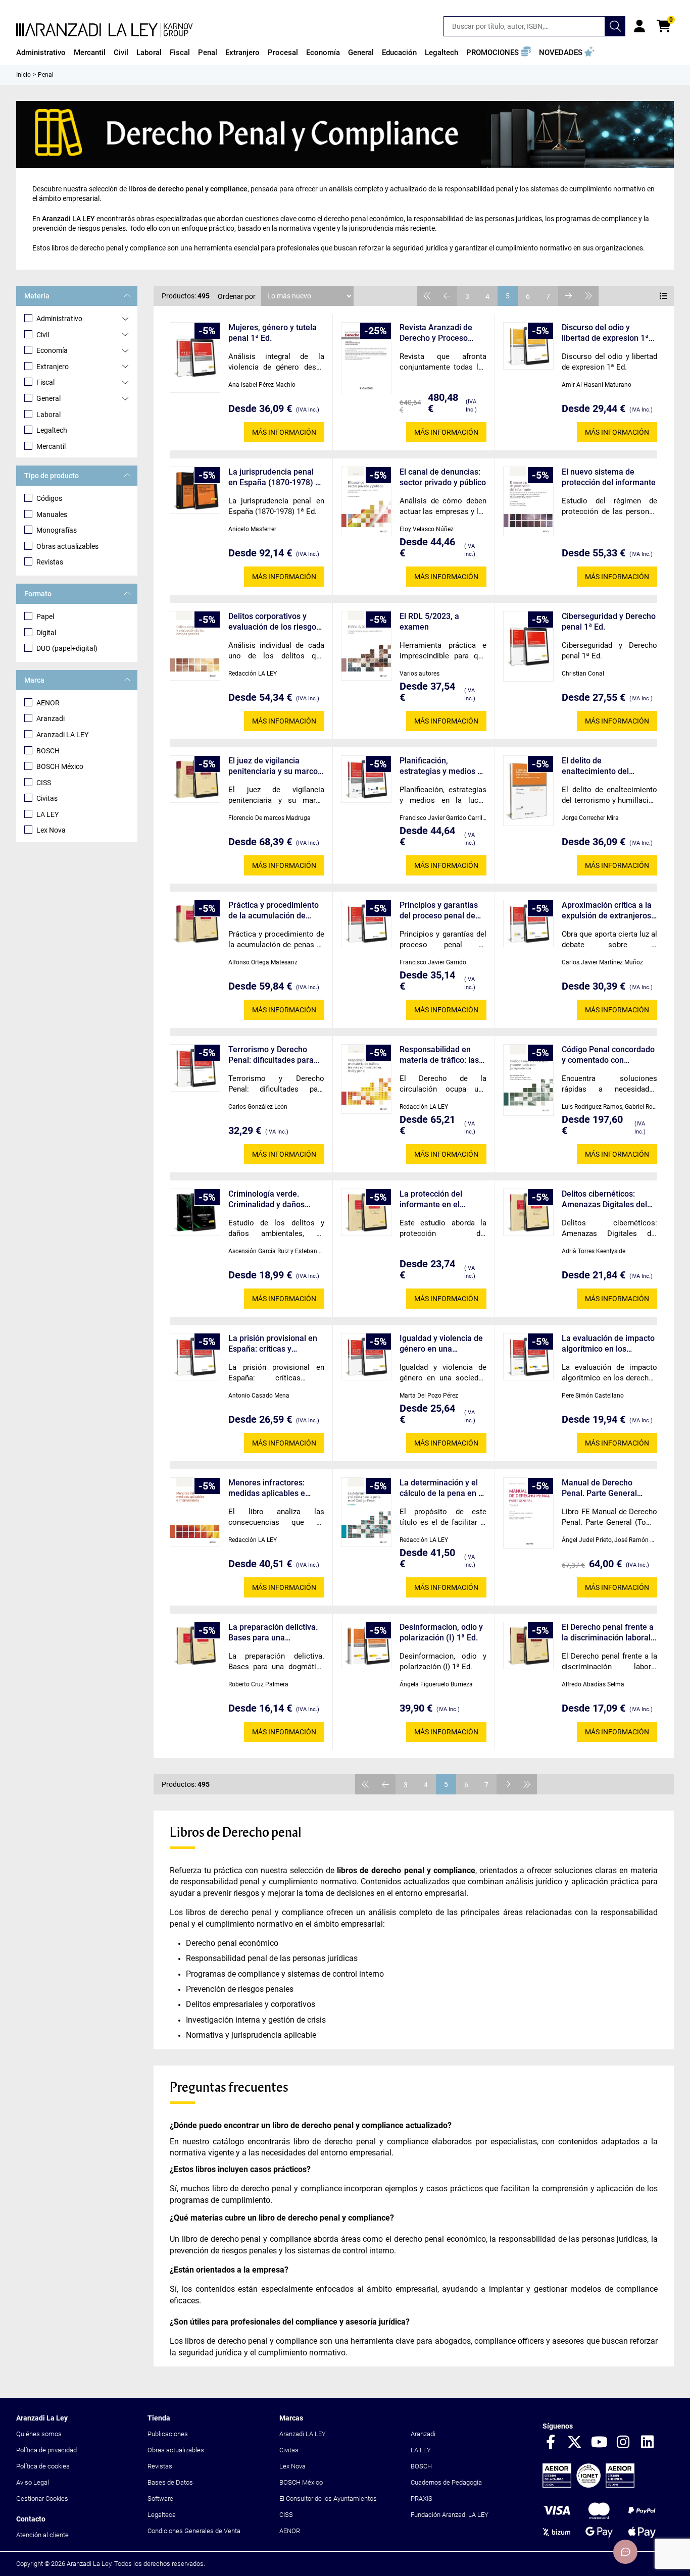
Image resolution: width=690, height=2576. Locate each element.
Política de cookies (43, 2466)
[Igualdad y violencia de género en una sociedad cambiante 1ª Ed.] (366, 1357)
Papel (45, 616)
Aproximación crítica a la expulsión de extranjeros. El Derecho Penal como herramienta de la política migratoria (608, 911)
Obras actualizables (67, 546)
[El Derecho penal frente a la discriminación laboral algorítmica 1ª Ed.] (528, 1645)
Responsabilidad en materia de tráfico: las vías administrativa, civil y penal (443, 1055)
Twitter (575, 2443)
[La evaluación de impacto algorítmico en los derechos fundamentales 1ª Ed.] (528, 1357)
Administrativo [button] (41, 53)
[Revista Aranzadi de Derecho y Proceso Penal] (366, 358)
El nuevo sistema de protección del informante (609, 477)
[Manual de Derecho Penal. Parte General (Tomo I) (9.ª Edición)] (528, 1513)
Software (160, 2498)
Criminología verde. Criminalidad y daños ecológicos (266, 1199)
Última (588, 296)
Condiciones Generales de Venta (194, 2531)
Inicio (23, 75)
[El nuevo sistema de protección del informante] (528, 501)
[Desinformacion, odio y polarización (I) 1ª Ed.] (366, 1645)
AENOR (48, 703)
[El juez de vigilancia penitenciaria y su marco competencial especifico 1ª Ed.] (195, 779)
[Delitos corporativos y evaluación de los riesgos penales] (195, 646)
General (48, 398)
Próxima (568, 296)
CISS (44, 783)
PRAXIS (422, 2498)
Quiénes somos (39, 2434)
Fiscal (45, 382)
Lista (664, 296)
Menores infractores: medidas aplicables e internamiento (267, 1488)
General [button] (361, 53)
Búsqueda (615, 26)
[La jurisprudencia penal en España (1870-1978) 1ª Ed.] (195, 490)
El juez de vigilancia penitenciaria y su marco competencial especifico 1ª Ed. (273, 766)
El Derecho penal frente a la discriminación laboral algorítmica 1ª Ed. (608, 1633)
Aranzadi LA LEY (62, 735)
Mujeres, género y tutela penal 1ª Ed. (273, 333)
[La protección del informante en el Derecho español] (366, 1212)
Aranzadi (51, 718)
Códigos (49, 498)
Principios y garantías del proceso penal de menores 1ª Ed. (439, 911)
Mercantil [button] (90, 53)
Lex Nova (51, 830)
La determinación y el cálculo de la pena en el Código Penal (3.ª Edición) (442, 1488)
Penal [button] (208, 53)
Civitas (47, 798)
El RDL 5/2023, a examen (429, 622)
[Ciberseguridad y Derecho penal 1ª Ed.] (528, 646)
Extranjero (53, 367)
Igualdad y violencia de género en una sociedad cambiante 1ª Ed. (441, 1344)
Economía (52, 350)
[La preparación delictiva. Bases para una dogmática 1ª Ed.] (195, 1645)
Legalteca (162, 2515)
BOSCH (48, 751)
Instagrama (623, 2443)
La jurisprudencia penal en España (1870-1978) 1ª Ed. (276, 477)
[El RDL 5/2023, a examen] (366, 646)
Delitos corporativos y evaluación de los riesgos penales (274, 622)
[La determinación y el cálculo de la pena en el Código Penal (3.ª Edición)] (366, 1512)
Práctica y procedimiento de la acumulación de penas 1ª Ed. (274, 911)
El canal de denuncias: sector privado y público (443, 477)
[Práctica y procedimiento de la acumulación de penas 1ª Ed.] (195, 923)
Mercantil (51, 446)
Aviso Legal (33, 2482)
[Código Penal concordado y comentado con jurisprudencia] (528, 1080)
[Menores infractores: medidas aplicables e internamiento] (195, 1512)
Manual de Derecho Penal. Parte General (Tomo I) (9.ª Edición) (600, 1488)
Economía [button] (323, 53)
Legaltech (52, 430)
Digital (46, 633)
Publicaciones (168, 2434)
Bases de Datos (170, 2482)
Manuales (52, 514)
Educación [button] (399, 53)
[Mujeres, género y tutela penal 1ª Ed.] (195, 357)
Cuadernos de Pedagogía (446, 2482)
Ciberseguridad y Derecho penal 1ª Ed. (609, 622)
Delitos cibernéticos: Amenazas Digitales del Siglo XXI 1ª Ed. (604, 1199)
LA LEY (47, 814)
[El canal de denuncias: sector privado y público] (366, 501)
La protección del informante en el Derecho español (431, 1199)
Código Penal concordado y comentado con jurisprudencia (608, 1055)
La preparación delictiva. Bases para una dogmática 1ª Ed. (273, 1633)
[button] (499, 53)
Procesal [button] (283, 53)
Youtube (599, 2443)
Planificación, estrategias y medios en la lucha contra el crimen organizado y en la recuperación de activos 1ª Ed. (443, 766)
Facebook (551, 2443)
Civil (43, 335)
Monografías (57, 530)
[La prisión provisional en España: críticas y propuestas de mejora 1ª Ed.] (195, 1357)
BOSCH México (60, 766)
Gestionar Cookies (42, 2498)
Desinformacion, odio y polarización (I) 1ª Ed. (441, 1632)
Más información (284, 432)
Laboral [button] (149, 53)
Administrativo (59, 319)
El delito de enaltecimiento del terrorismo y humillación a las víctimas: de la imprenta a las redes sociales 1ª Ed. (609, 766)
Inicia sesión (639, 26)
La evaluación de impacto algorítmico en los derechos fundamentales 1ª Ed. (608, 1344)
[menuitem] (41, 53)
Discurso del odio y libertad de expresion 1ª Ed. (605, 333)
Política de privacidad (46, 2450)
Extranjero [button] (242, 53)
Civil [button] (121, 53)
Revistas (50, 562)
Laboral (48, 415)
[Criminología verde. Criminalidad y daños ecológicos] (195, 1212)
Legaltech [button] (441, 53)
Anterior (447, 296)
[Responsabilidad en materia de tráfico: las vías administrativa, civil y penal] (366, 1079)
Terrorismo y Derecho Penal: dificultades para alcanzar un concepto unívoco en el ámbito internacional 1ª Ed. (271, 1055)
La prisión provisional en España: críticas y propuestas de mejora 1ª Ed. (273, 1344)
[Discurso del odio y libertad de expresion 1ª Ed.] (528, 346)
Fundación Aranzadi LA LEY (450, 2515)
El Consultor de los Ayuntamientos (328, 2498)
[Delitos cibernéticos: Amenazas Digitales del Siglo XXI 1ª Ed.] (528, 1212)
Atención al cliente (42, 2535)
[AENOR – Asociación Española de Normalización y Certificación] (588, 2485)
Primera (427, 296)
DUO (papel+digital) (67, 648)
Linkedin (648, 2443)
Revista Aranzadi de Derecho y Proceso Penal (436, 333)
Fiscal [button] (180, 53)
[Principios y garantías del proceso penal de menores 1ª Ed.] (366, 923)
